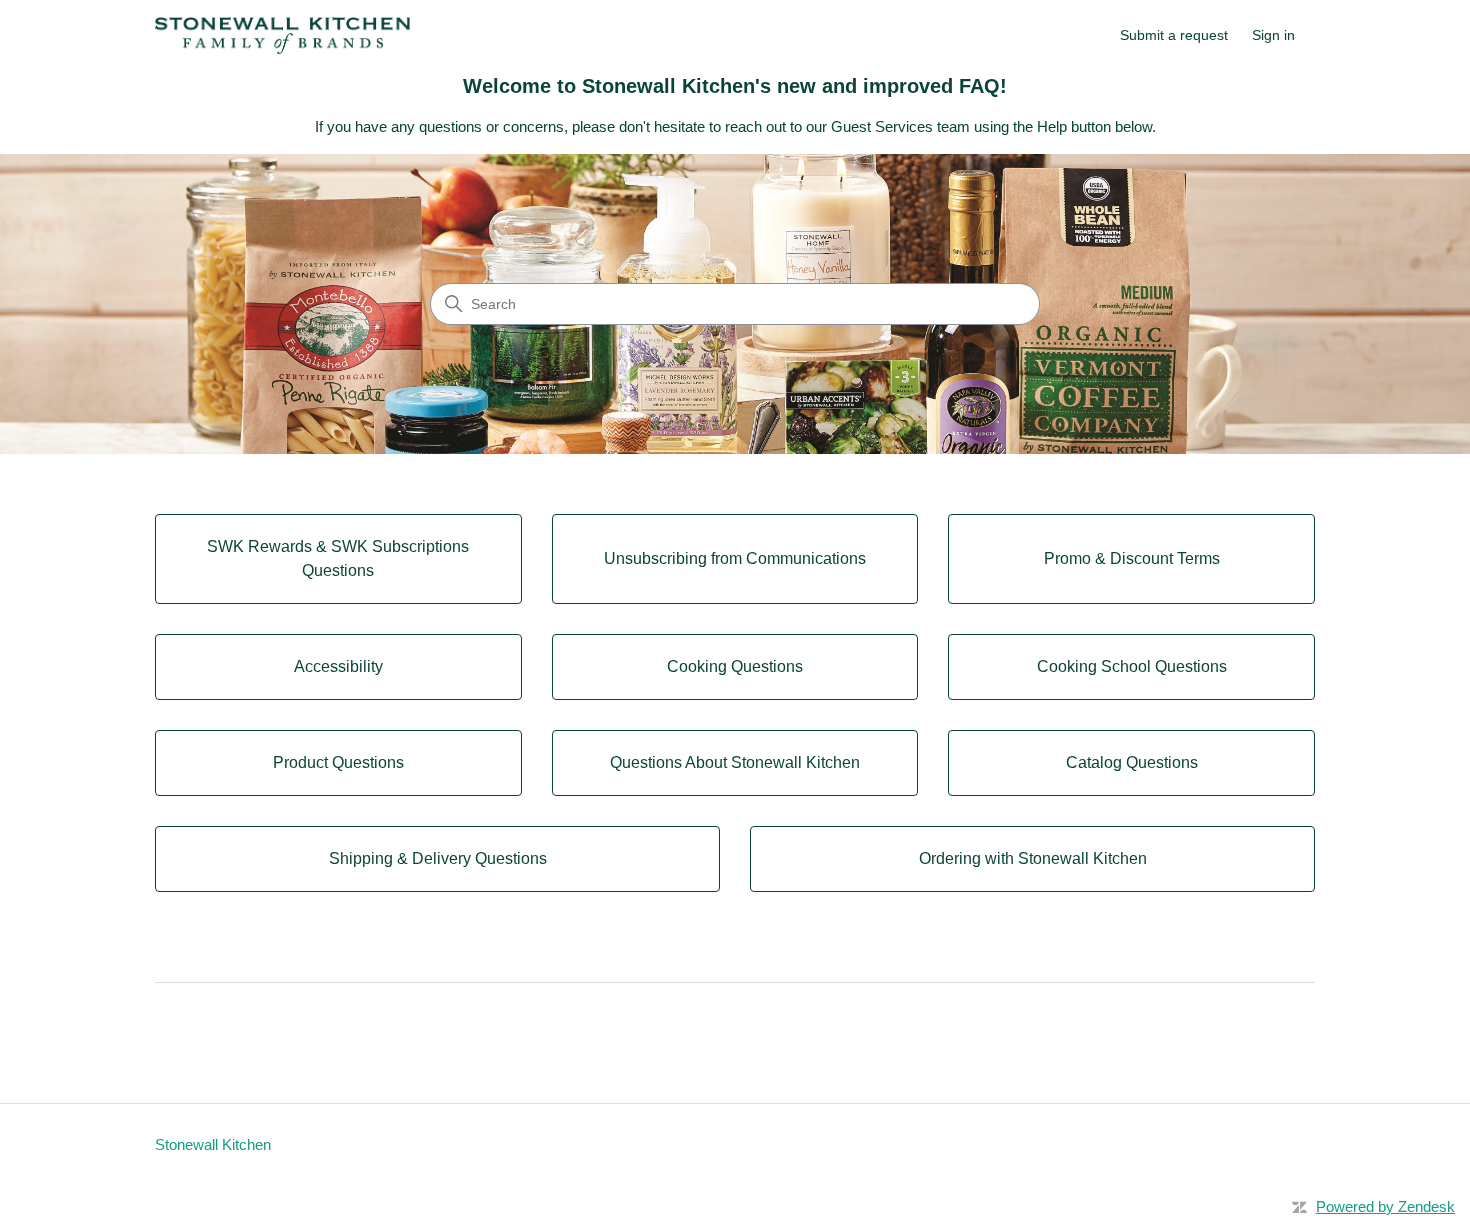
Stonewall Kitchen (213, 1144)
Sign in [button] (1273, 35)
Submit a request (1174, 35)
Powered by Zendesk (1385, 1206)
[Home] (282, 35)
